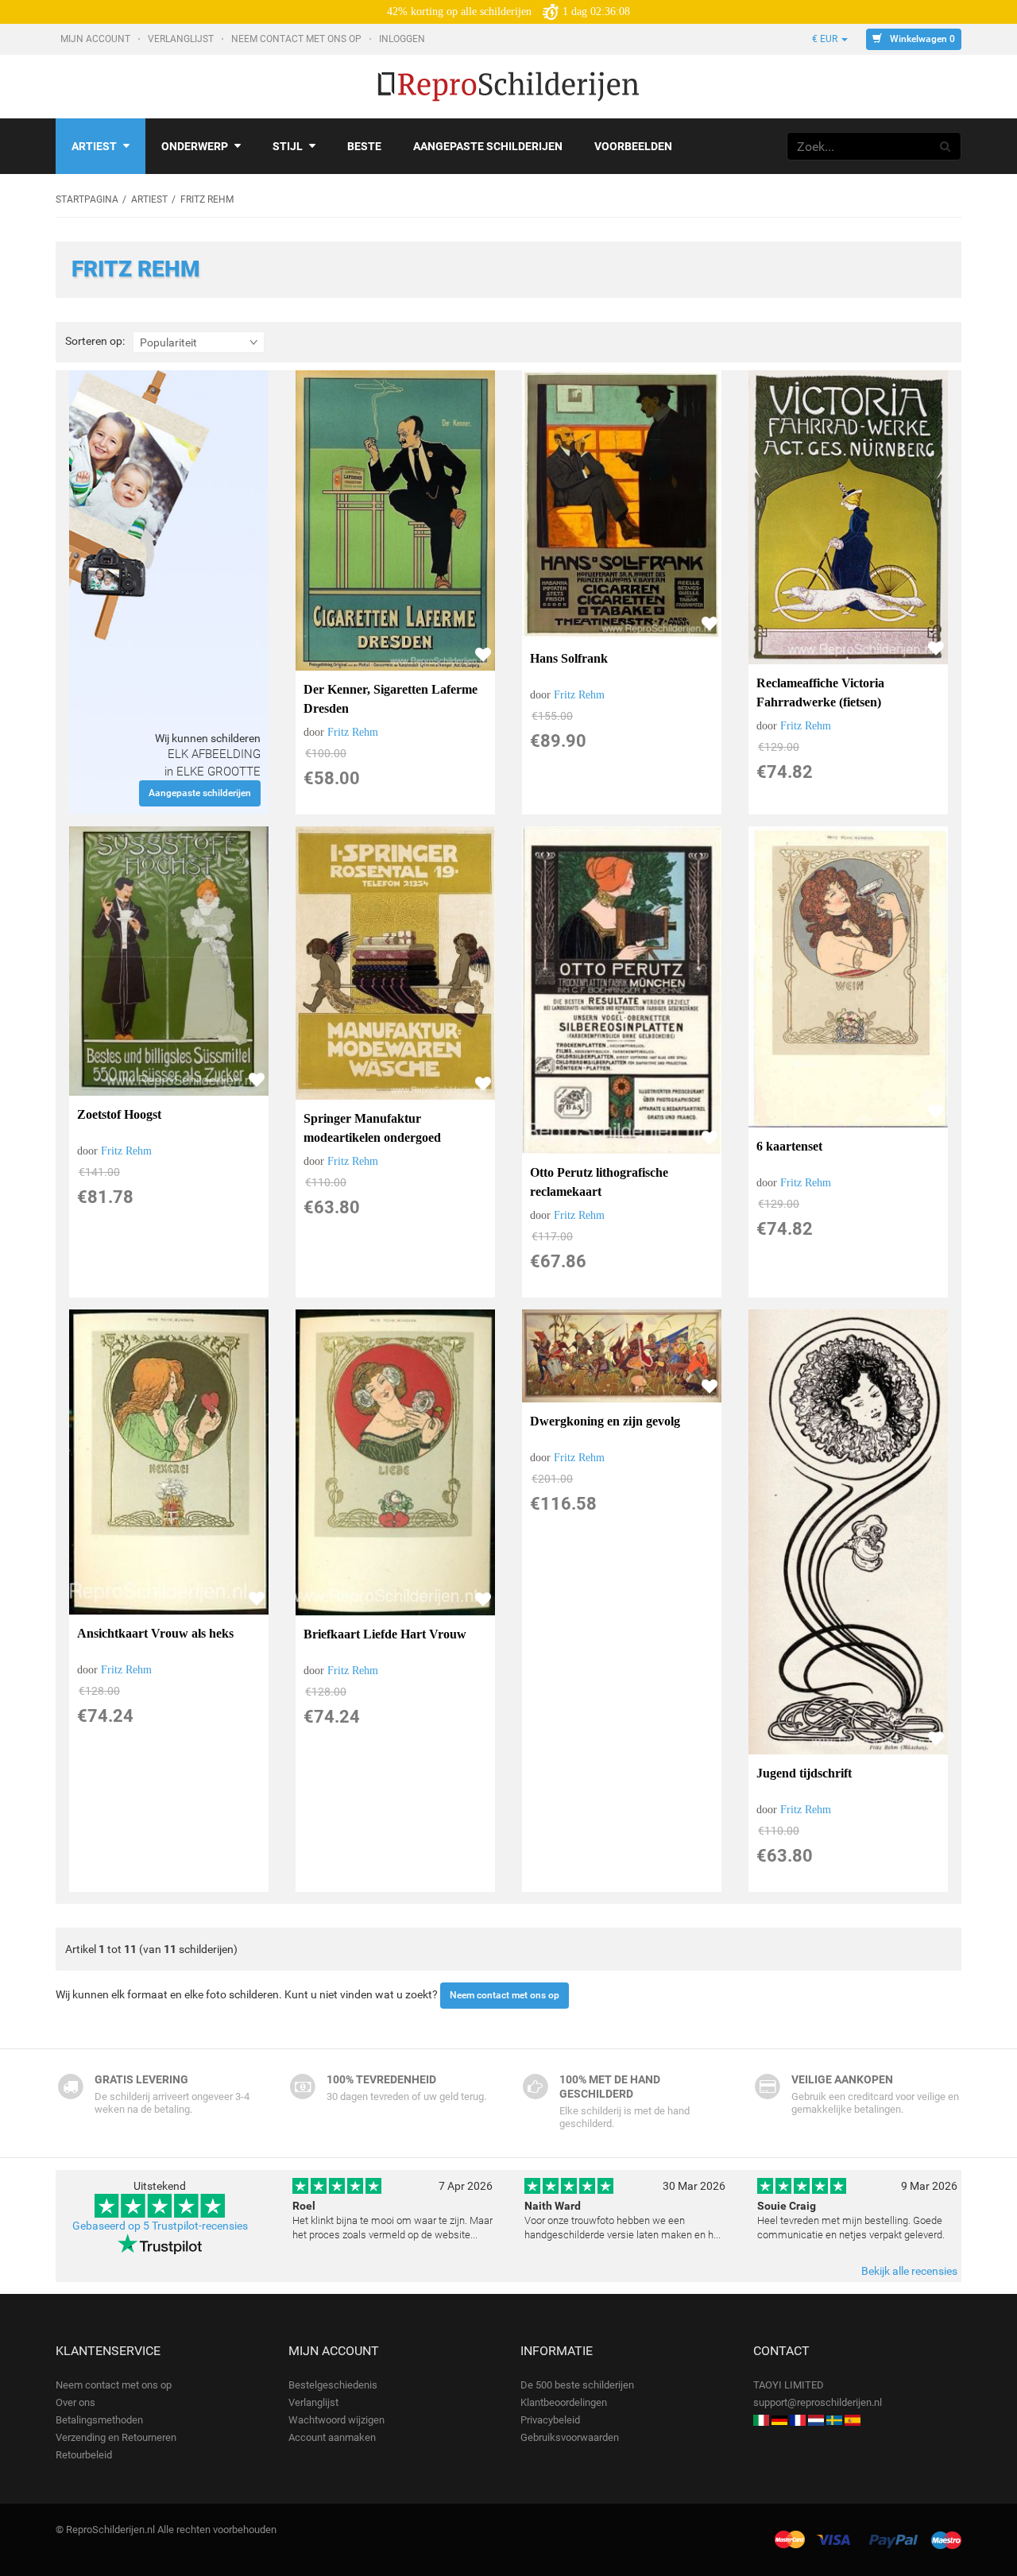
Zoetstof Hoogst (119, 1114)
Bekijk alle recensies (909, 2271)
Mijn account (97, 39)
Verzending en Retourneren (116, 2437)
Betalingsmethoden (99, 2420)
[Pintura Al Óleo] (853, 2420)
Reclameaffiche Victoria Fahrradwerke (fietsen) (820, 692)
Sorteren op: (95, 341)
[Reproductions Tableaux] (798, 2420)
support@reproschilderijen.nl (818, 2402)
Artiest (94, 146)
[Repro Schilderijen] (816, 2420)
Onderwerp (195, 146)
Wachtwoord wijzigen (336, 2420)
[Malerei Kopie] (779, 2420)
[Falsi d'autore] (761, 2420)
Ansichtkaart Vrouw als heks (155, 1633)
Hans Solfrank (569, 658)
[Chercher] (945, 146)
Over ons (75, 2402)
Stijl (288, 146)
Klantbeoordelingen (564, 2402)
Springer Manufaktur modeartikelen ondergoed (372, 1128)
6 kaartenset (789, 1146)
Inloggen (403, 39)
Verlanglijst (182, 39)
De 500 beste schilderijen (577, 2385)
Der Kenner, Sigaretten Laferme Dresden (391, 699)
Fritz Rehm (353, 732)
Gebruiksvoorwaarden (570, 2437)
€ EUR (826, 39)
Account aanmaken (332, 2437)
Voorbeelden (633, 146)
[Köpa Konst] (834, 2420)
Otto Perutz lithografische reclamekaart (599, 1182)
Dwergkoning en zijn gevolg (605, 1421)
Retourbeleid (84, 2455)
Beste (364, 146)
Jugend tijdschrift (804, 1773)
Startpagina (87, 199)
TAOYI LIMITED (789, 2385)
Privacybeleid (550, 2420)
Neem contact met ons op (298, 39)
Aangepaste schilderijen (488, 146)
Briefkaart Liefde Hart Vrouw (385, 1634)
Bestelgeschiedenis (333, 2385)
